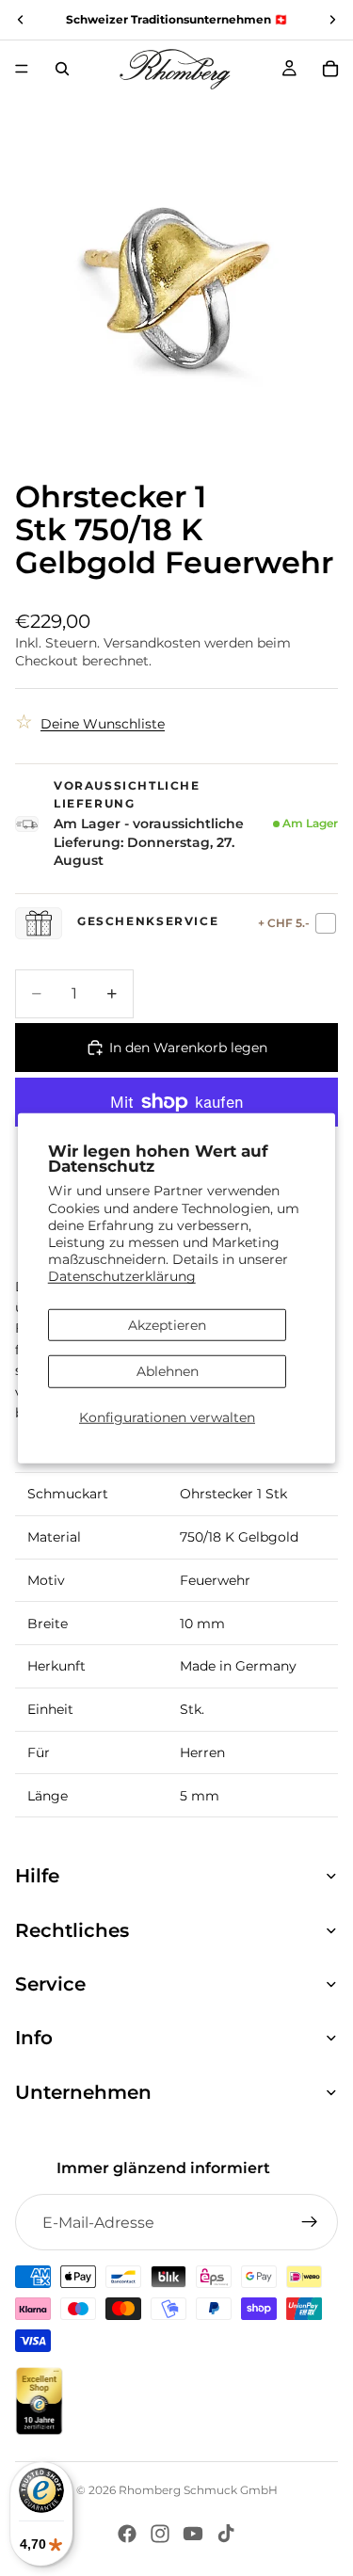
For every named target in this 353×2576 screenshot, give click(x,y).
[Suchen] (62, 69)
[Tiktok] (226, 2534)
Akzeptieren (167, 1324)
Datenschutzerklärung (122, 1276)
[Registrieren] (310, 2222)
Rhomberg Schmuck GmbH (198, 2490)
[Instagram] (160, 2534)
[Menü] (22, 69)
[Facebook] (127, 2534)
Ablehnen (168, 1371)
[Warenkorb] (330, 69)
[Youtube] (193, 2534)
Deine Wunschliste (103, 724)
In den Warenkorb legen (188, 1048)
